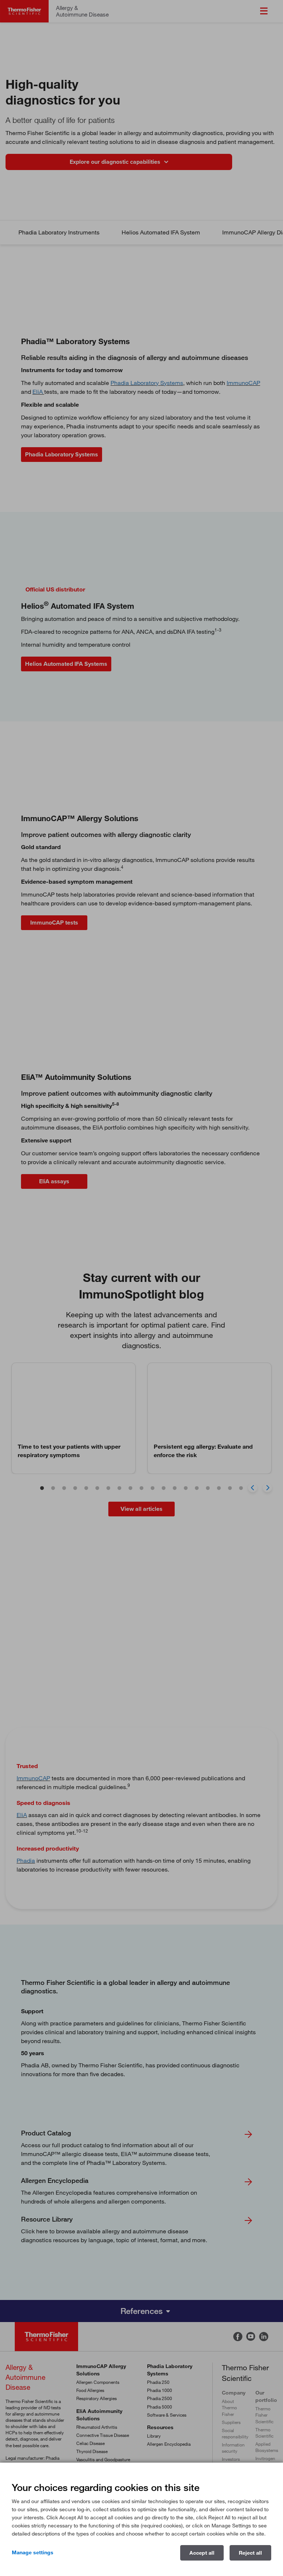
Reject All (250, 2553)
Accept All (202, 2553)
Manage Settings (33, 2552)
